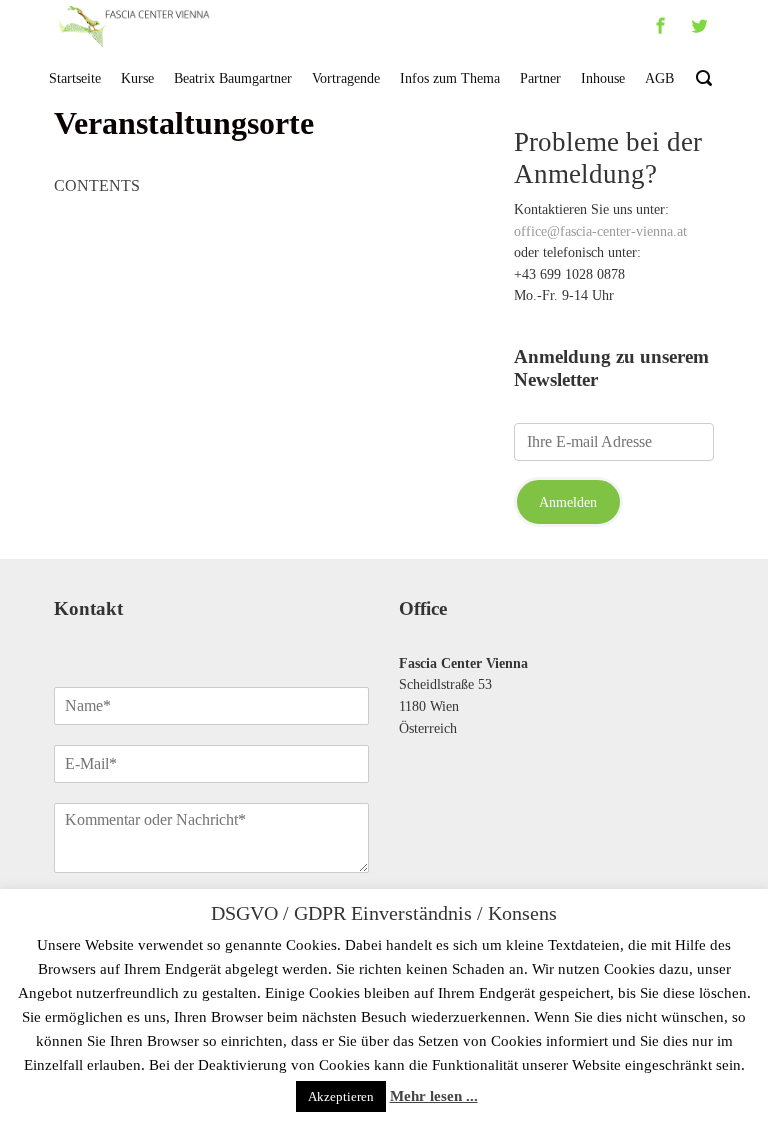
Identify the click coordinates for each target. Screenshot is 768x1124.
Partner (540, 78)
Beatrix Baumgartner (233, 78)
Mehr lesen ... (434, 1096)
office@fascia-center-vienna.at (600, 231)
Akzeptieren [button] (341, 1096)
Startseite (75, 78)
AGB (659, 78)
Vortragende (346, 78)
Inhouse (603, 78)
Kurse (137, 78)
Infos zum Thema (450, 78)
